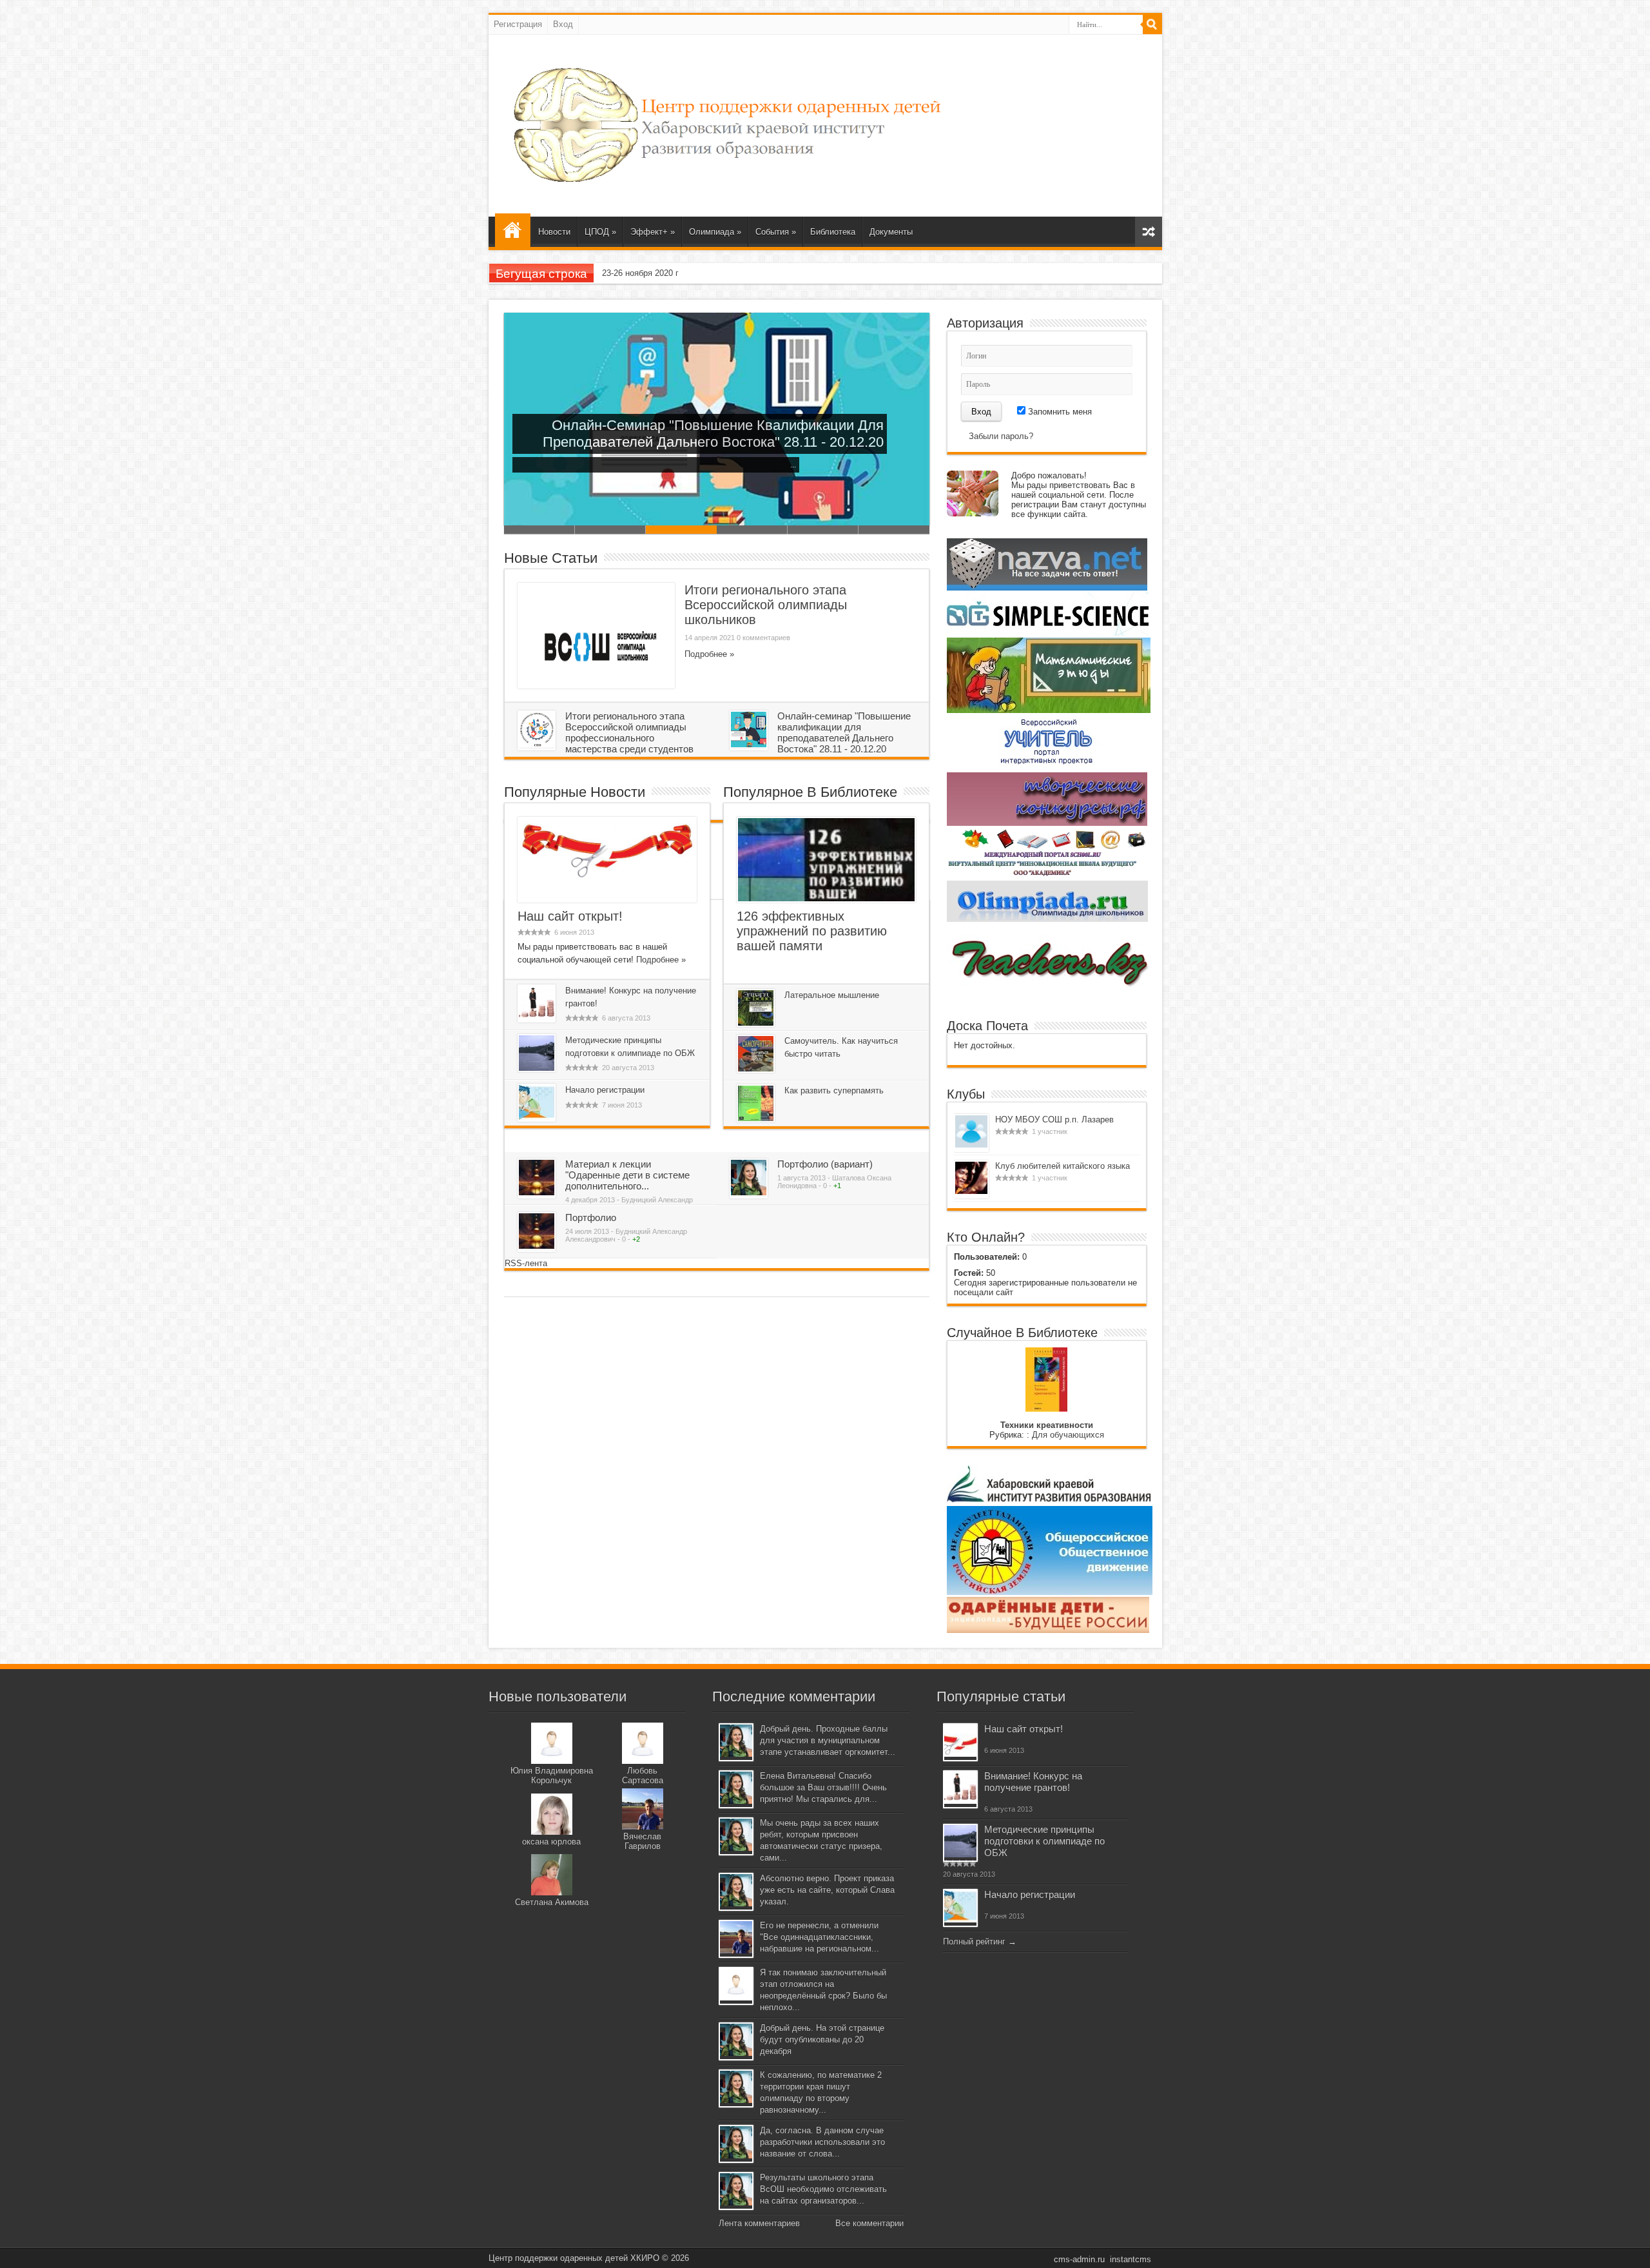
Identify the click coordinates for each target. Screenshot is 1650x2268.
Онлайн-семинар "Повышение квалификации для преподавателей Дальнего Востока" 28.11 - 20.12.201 (681, 530)
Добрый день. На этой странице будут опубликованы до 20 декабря (822, 2039)
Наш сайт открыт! (570, 916)
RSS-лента (526, 1263)
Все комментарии (869, 2223)
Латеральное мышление (832, 995)
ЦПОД (600, 232)
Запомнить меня (1059, 412)
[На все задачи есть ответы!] (1047, 588)
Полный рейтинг (974, 1941)
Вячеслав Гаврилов (642, 1841)
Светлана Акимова (552, 1902)
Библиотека (833, 232)
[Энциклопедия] (1048, 1630)
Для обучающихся (1068, 1435)
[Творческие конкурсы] (1047, 823)
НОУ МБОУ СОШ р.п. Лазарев (1054, 1119)
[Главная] (513, 230)
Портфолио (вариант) (825, 1164)
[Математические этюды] (1049, 710)
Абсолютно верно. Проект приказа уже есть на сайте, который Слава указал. (827, 1890)
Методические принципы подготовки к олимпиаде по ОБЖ (1044, 1841)
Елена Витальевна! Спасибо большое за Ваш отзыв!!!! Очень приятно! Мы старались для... (823, 1787)
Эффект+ (653, 232)
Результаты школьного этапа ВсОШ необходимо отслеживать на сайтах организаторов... (823, 2189)
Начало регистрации (605, 1090)
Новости (554, 232)
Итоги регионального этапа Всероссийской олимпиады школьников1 (539, 530)
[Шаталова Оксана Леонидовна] (749, 1192)
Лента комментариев (759, 2223)
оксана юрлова (551, 1842)
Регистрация (518, 24)
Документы (891, 232)
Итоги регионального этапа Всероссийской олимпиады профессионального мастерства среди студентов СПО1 (610, 530)
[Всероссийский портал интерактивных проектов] (1047, 767)
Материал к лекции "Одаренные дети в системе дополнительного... (627, 1175)
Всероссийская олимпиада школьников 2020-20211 (823, 530)
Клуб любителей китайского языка (1063, 1166)
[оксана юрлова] (552, 1832)
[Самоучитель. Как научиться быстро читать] (756, 1069)
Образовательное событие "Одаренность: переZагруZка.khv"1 (894, 530)
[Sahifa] (727, 184)
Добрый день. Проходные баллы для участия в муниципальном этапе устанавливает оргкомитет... (828, 1740)
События (776, 232)
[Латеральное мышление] (756, 1023)
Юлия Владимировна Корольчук (552, 1775)
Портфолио (591, 1217)
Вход (563, 24)
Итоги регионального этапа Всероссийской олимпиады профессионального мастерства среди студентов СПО (606, 738)
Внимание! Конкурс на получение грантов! (1033, 1782)
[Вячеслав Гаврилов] (643, 1827)
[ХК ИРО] (1049, 1501)
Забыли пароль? (1001, 436)
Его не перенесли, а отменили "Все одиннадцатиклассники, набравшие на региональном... (820, 1937)
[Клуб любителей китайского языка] (971, 1191)
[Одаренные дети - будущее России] (1050, 1592)
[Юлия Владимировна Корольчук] (552, 1761)
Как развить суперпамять (834, 1090)
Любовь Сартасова (643, 1775)
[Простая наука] (1048, 633)
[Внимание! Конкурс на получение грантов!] (537, 1018)
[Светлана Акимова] (552, 1892)
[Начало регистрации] (537, 1118)
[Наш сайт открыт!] (607, 878)
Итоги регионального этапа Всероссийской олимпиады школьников (766, 605)
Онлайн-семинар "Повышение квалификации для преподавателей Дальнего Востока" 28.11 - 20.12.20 (844, 732)
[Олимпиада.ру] (1047, 919)
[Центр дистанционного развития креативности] (1048, 991)
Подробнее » (709, 654)
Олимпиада (715, 232)
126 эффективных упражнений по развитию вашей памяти (812, 931)
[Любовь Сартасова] (643, 1761)
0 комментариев (763, 638)
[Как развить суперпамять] (756, 1118)
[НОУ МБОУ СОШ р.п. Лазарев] (971, 1145)
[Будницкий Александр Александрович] (537, 1192)
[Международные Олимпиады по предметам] (1047, 876)
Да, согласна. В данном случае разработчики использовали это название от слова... (822, 2142)
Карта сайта (1149, 232)
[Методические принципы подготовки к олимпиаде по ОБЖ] (537, 1068)
